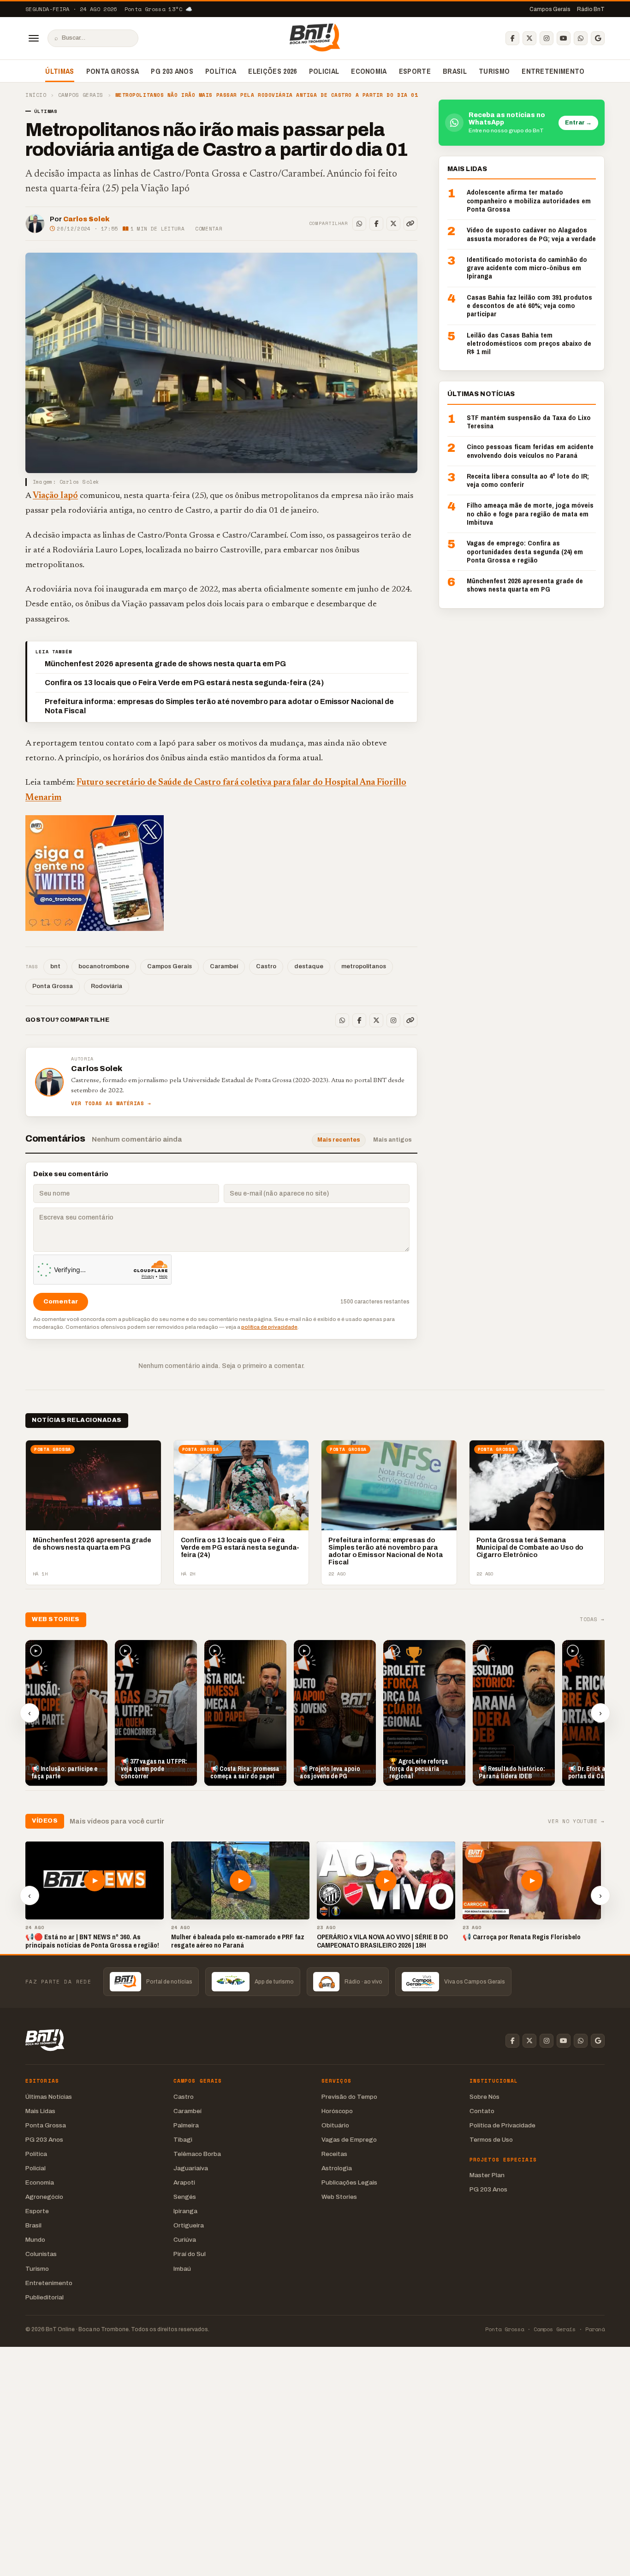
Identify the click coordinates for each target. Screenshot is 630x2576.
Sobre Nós (484, 2097)
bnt (55, 966)
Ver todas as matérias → (111, 1104)
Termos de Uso (491, 2140)
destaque (309, 966)
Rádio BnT (591, 9)
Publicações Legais (349, 2182)
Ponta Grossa (113, 71)
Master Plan (487, 2175)
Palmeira (186, 2125)
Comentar (209, 229)
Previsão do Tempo (349, 2097)
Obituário (335, 2125)
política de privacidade (269, 1327)
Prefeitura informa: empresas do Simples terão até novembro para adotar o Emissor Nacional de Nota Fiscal (219, 706)
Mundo (35, 2240)
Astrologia (337, 2168)
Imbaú (182, 2269)
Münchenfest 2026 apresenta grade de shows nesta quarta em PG (165, 664)
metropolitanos (364, 966)
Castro (266, 966)
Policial (324, 71)
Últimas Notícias (49, 2097)
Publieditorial (45, 2297)
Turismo (494, 71)
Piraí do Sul (190, 2254)
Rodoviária (107, 986)
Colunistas (41, 2254)
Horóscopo (337, 2111)
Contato (482, 2111)
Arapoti (184, 2182)
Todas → (592, 1620)
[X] (529, 38)
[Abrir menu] (34, 38)
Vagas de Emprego (349, 2140)
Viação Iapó (55, 496)
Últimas (59, 71)
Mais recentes (339, 1140)
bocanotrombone (104, 966)
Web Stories (339, 2197)
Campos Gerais (550, 9)
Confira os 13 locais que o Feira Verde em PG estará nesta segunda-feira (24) (184, 683)
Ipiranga (185, 2211)
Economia (369, 71)
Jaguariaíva (191, 2168)
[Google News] (598, 38)
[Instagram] (547, 38)
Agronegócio (44, 2197)
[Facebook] (512, 38)
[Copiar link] (410, 224)
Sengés (185, 2197)
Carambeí (224, 966)
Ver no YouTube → (576, 1821)
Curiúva (185, 2240)
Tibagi (183, 2140)
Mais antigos (392, 1140)
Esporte (415, 71)
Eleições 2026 (272, 71)
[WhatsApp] (581, 38)
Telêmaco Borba (197, 2154)
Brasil (455, 71)
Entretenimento (553, 71)
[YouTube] (564, 38)
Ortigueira (189, 2225)
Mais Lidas (40, 2111)
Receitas (334, 2154)
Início (36, 95)
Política (221, 71)
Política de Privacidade (502, 2125)
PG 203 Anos (172, 71)
